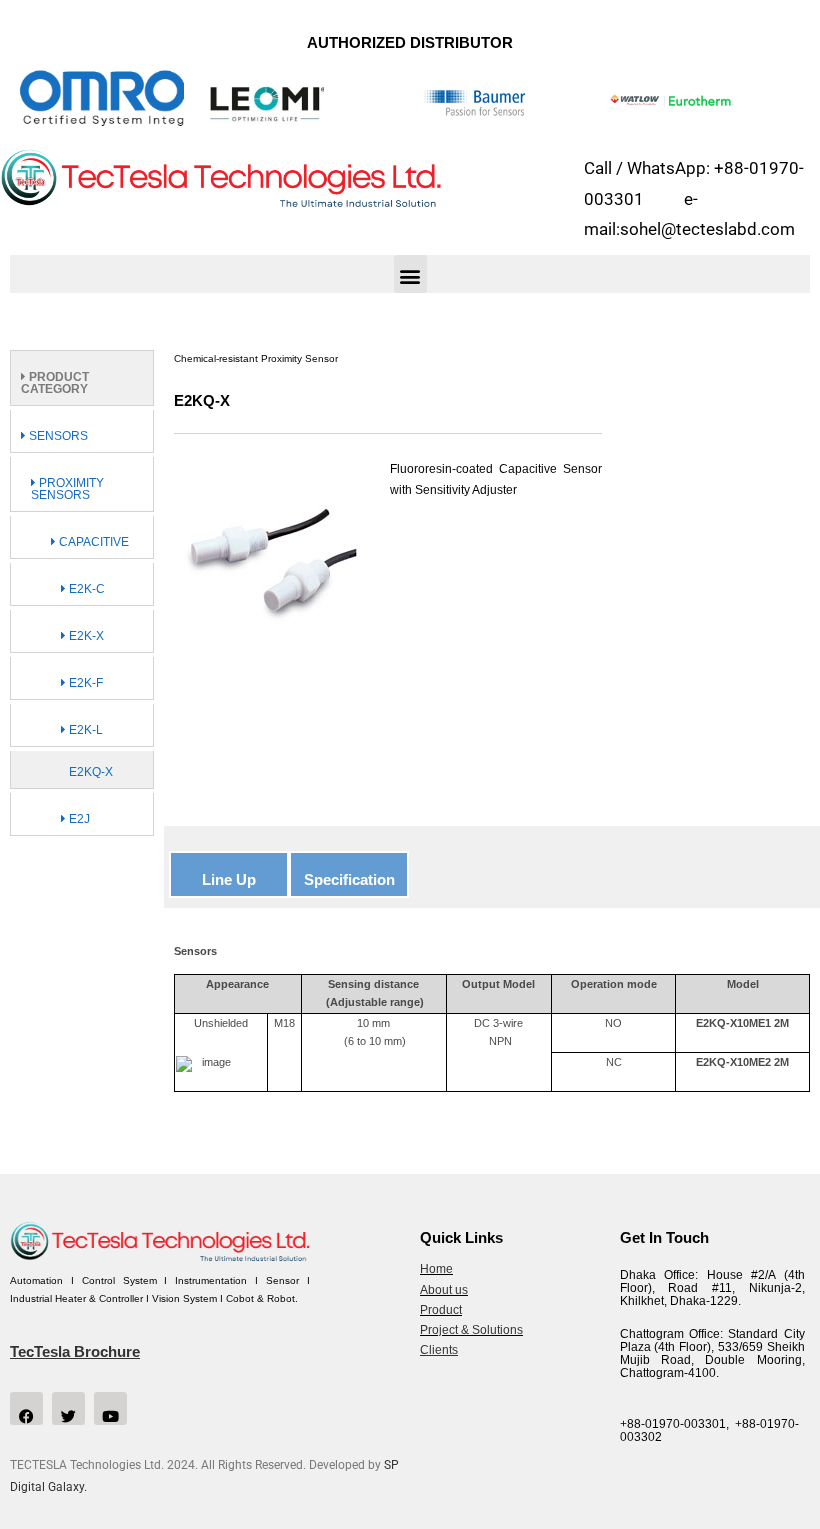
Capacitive (92, 542)
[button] (410, 274)
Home (436, 1269)
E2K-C (85, 589)
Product (441, 1310)
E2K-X (85, 636)
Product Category (55, 383)
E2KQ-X (91, 772)
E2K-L (84, 730)
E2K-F (84, 683)
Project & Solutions (471, 1330)
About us (444, 1290)
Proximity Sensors (67, 489)
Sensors (57, 436)
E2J (78, 819)
